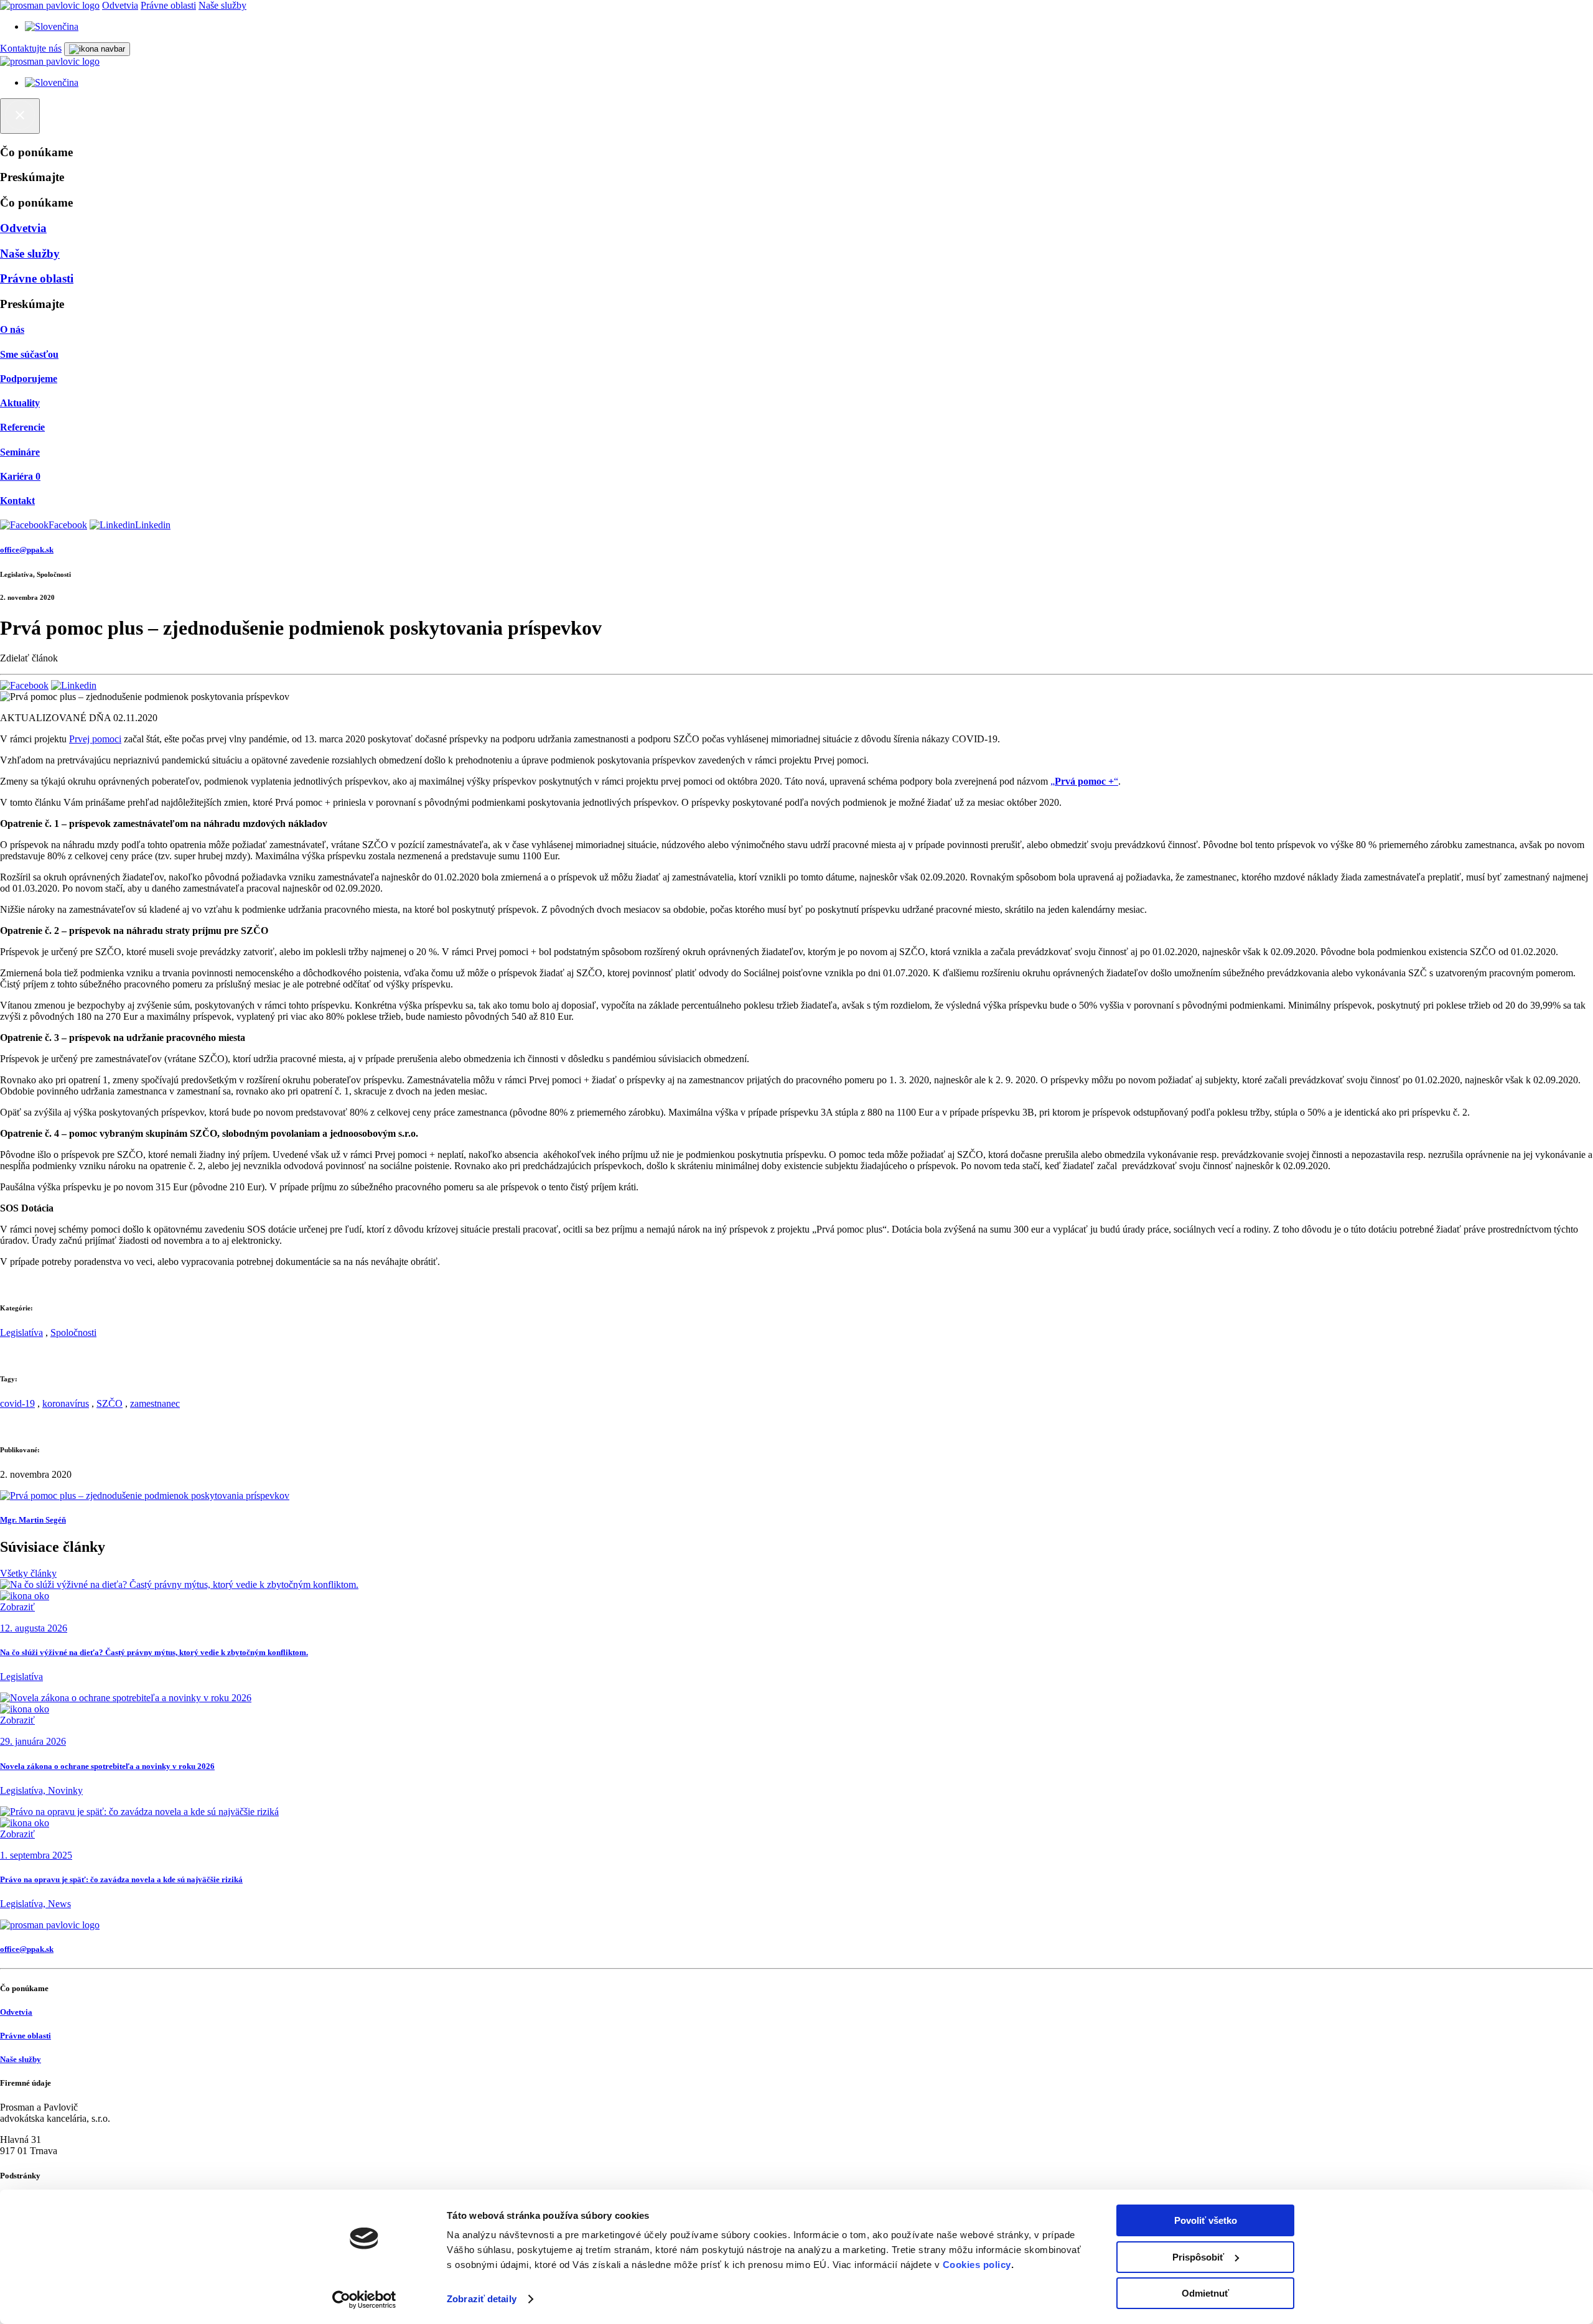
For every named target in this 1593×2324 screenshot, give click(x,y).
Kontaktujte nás (31, 48)
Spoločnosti (73, 1332)
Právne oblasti (168, 5)
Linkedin (153, 525)
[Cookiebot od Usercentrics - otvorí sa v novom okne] (364, 2300)
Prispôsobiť (1198, 2257)
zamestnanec (155, 1403)
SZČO (110, 1403)
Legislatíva (21, 1332)
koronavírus (66, 1403)
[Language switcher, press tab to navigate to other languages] (52, 26)
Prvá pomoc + (1084, 781)
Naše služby (222, 5)
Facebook (68, 525)
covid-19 (17, 1403)
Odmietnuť (1205, 2293)
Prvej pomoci (95, 739)
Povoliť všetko (1206, 2220)
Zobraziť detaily (482, 2299)
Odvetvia (120, 5)
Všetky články (28, 1573)
